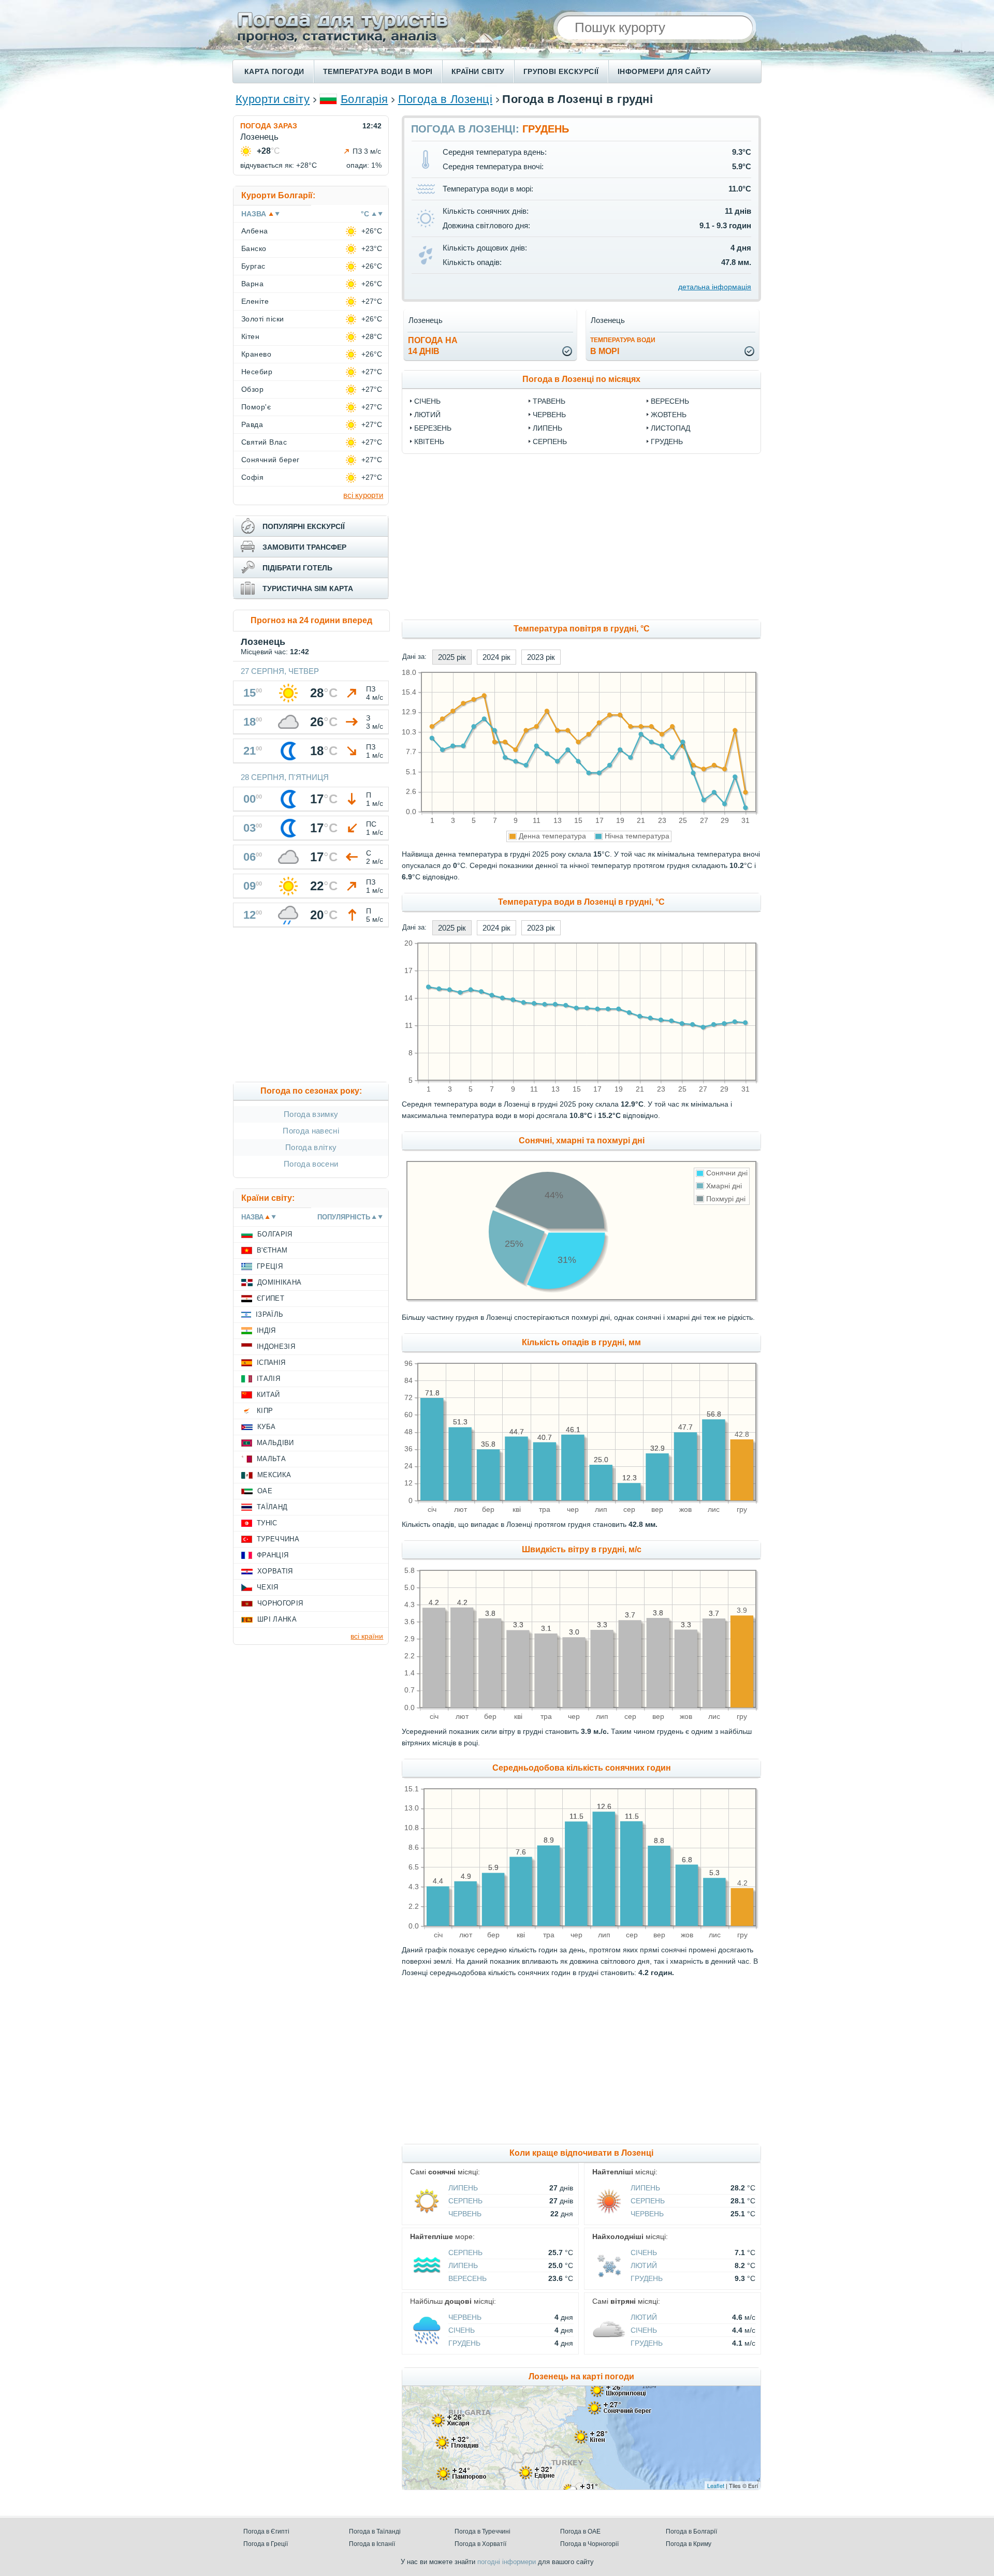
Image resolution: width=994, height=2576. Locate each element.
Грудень (667, 441)
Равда (252, 424)
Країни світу (478, 71)
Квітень (429, 441)
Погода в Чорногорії (589, 2544)
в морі (623, 346)
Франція (273, 1555)
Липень (547, 428)
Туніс (267, 1523)
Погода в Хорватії (480, 2544)
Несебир (257, 372)
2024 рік (496, 657)
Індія (266, 1330)
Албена (255, 231)
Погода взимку (311, 1114)
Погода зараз (269, 126)
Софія (252, 477)
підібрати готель (297, 568)
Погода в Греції (266, 2544)
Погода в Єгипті (266, 2531)
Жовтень (669, 415)
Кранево (256, 354)
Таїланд (272, 1507)
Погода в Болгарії (691, 2531)
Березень (433, 428)
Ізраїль (269, 1314)
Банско (254, 248)
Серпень (550, 441)
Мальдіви (275, 1443)
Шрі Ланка (277, 1619)
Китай (268, 1395)
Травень (549, 401)
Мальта (271, 1459)
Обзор (252, 389)
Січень (427, 401)
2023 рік (541, 657)
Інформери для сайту (664, 71)
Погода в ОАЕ (580, 2531)
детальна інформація (715, 287)
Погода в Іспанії (372, 2544)
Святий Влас (264, 442)
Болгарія (364, 99)
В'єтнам (272, 1250)
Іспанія (271, 1363)
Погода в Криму (689, 2544)
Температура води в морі (378, 71)
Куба (266, 1427)
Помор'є (256, 407)
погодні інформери (507, 2562)
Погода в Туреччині (483, 2531)
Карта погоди (274, 71)
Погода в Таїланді (375, 2531)
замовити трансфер (304, 547)
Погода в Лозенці (445, 99)
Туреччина (278, 1539)
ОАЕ (265, 1491)
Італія (268, 1379)
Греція (270, 1266)
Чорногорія (280, 1603)
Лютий (427, 415)
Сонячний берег (271, 460)
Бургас (253, 266)
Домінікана (279, 1282)
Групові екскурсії (561, 71)
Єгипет (271, 1298)
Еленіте (255, 301)
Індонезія (276, 1346)
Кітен (250, 336)
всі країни (367, 1636)
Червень (549, 415)
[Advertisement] (666, 537)
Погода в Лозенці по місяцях (581, 379)
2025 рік (452, 657)
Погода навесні (311, 1131)
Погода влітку (311, 1147)
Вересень (670, 401)
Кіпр (265, 1411)
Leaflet (716, 2485)
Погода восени (311, 1164)
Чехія (268, 1587)
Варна (252, 284)
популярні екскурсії (304, 526)
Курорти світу (273, 99)
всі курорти (363, 495)
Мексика (274, 1475)
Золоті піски (263, 319)
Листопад (670, 428)
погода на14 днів (433, 346)
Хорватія (275, 1571)
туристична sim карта (308, 588)
